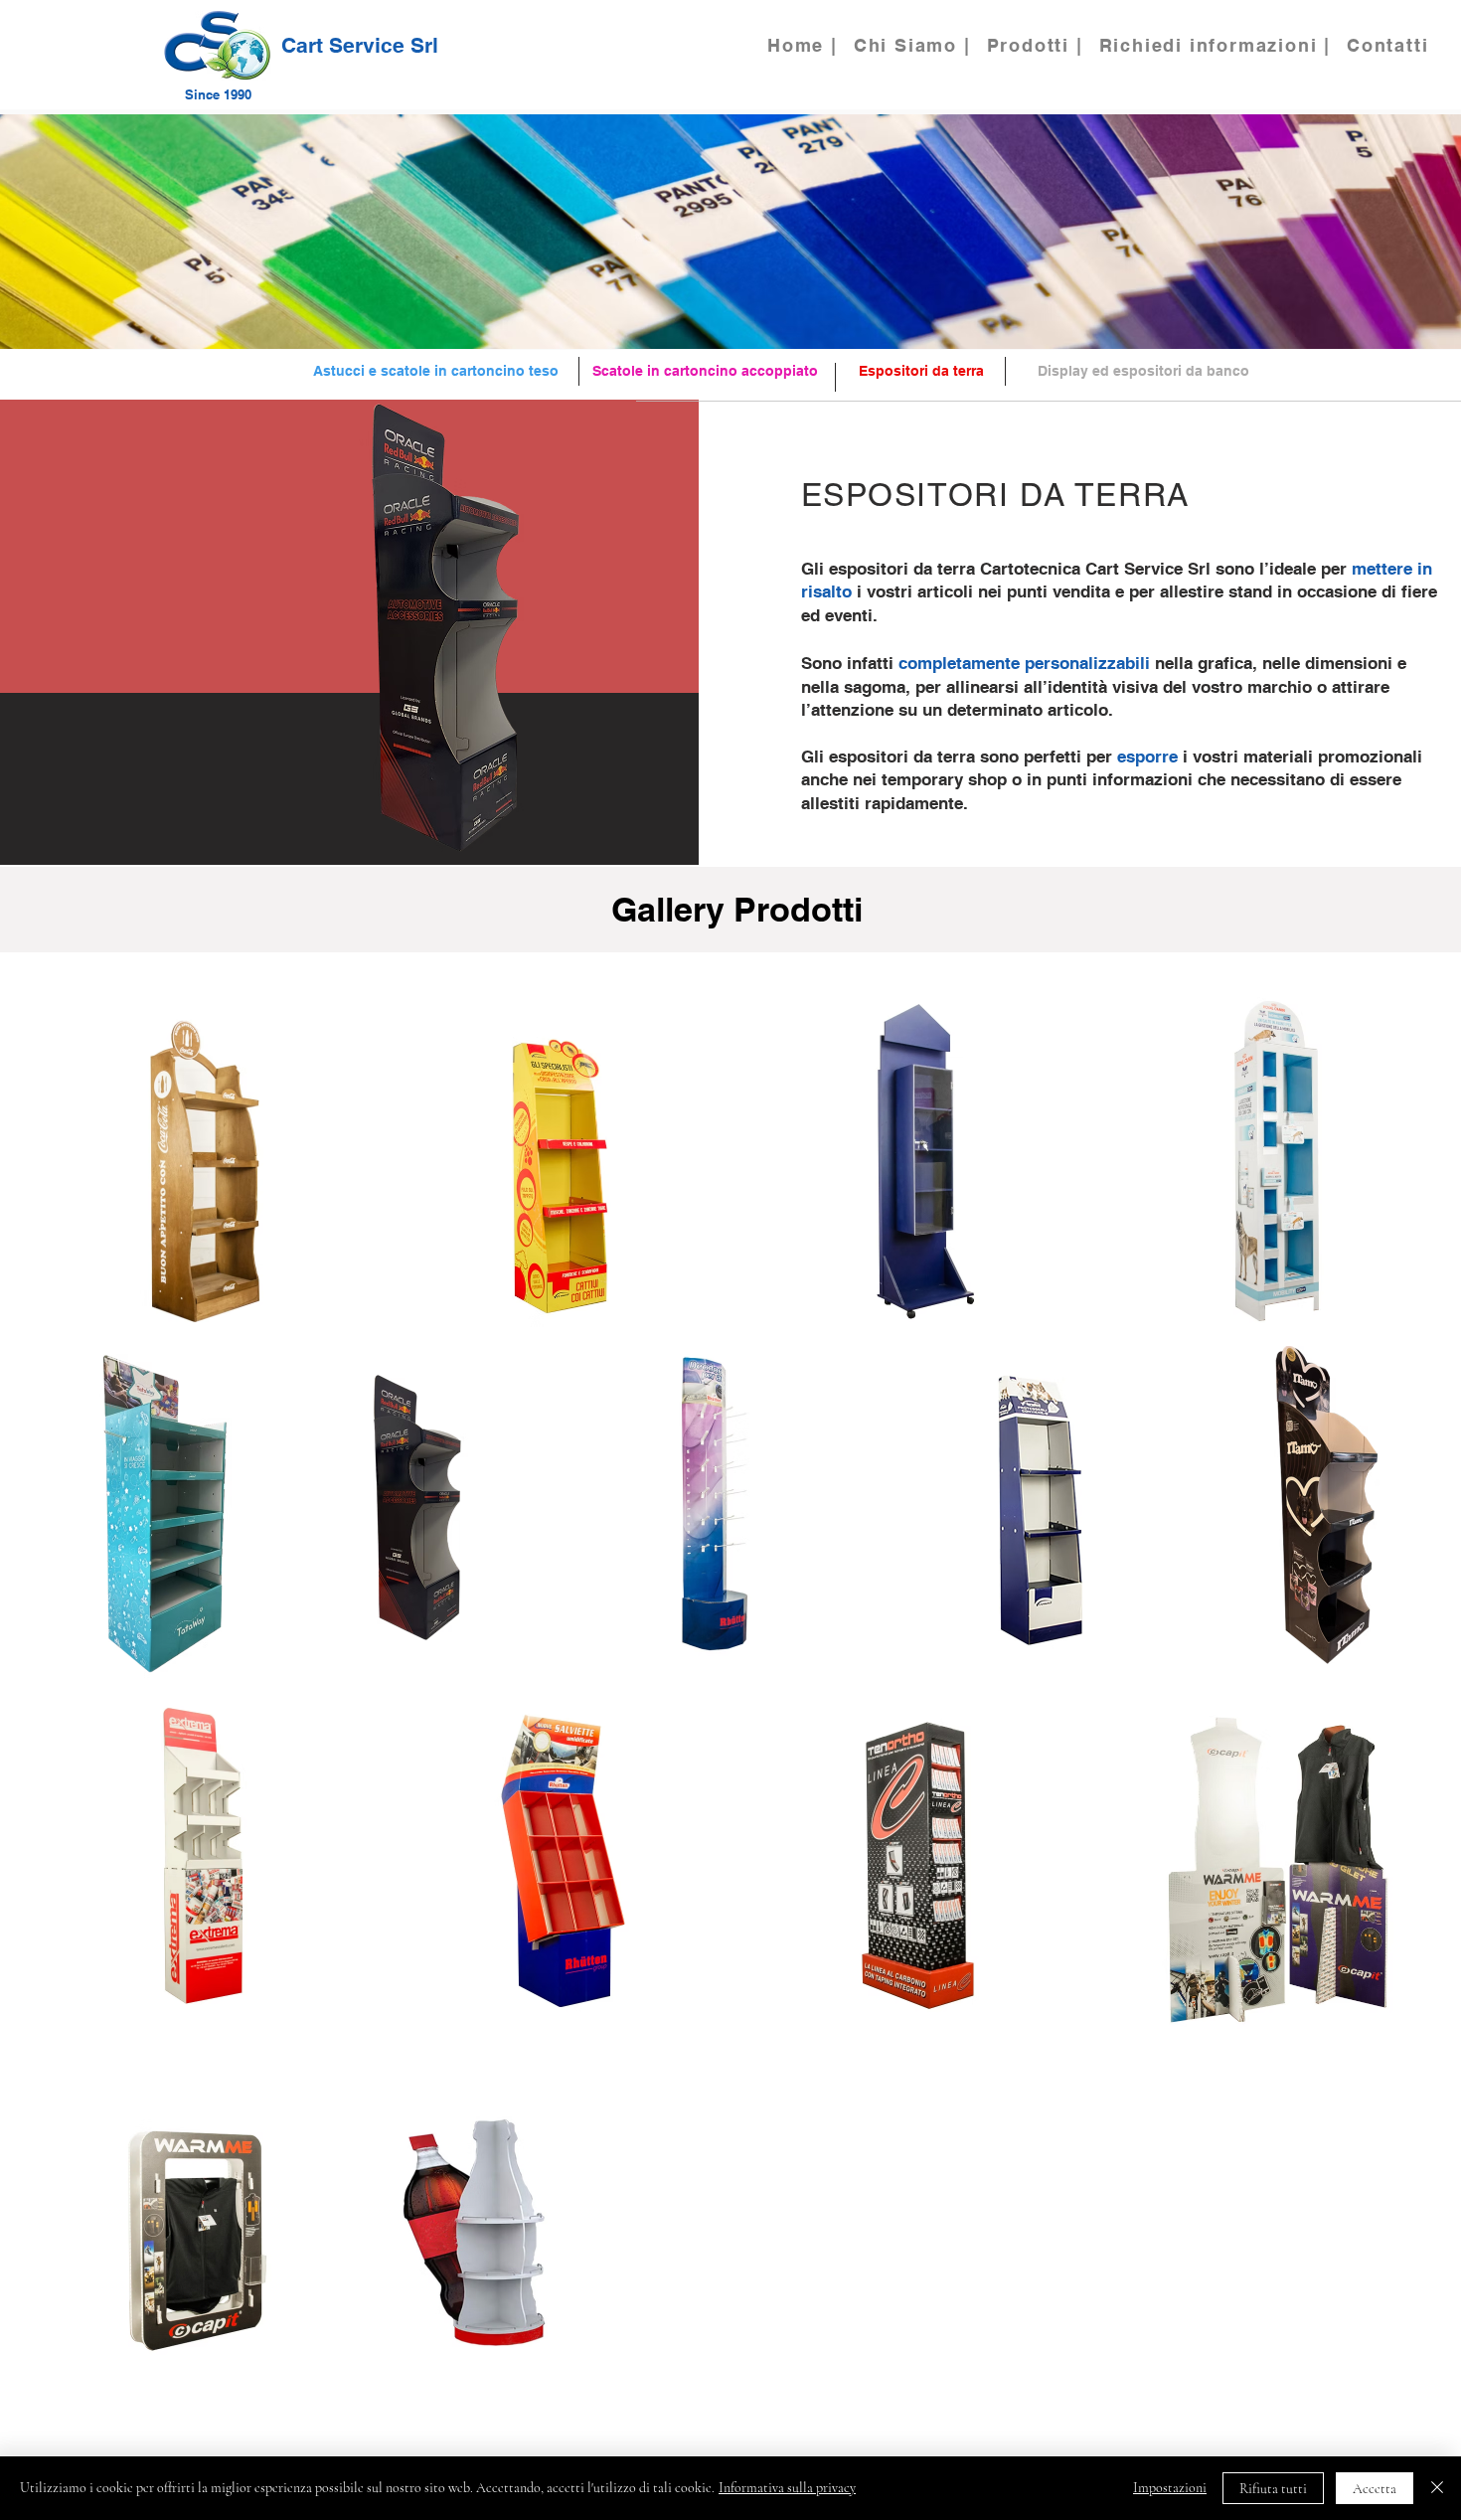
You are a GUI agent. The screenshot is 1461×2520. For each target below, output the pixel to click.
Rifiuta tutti (1273, 2489)
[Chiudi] (1437, 2488)
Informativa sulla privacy (787, 2488)
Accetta (1375, 2489)
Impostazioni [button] (1170, 2488)
